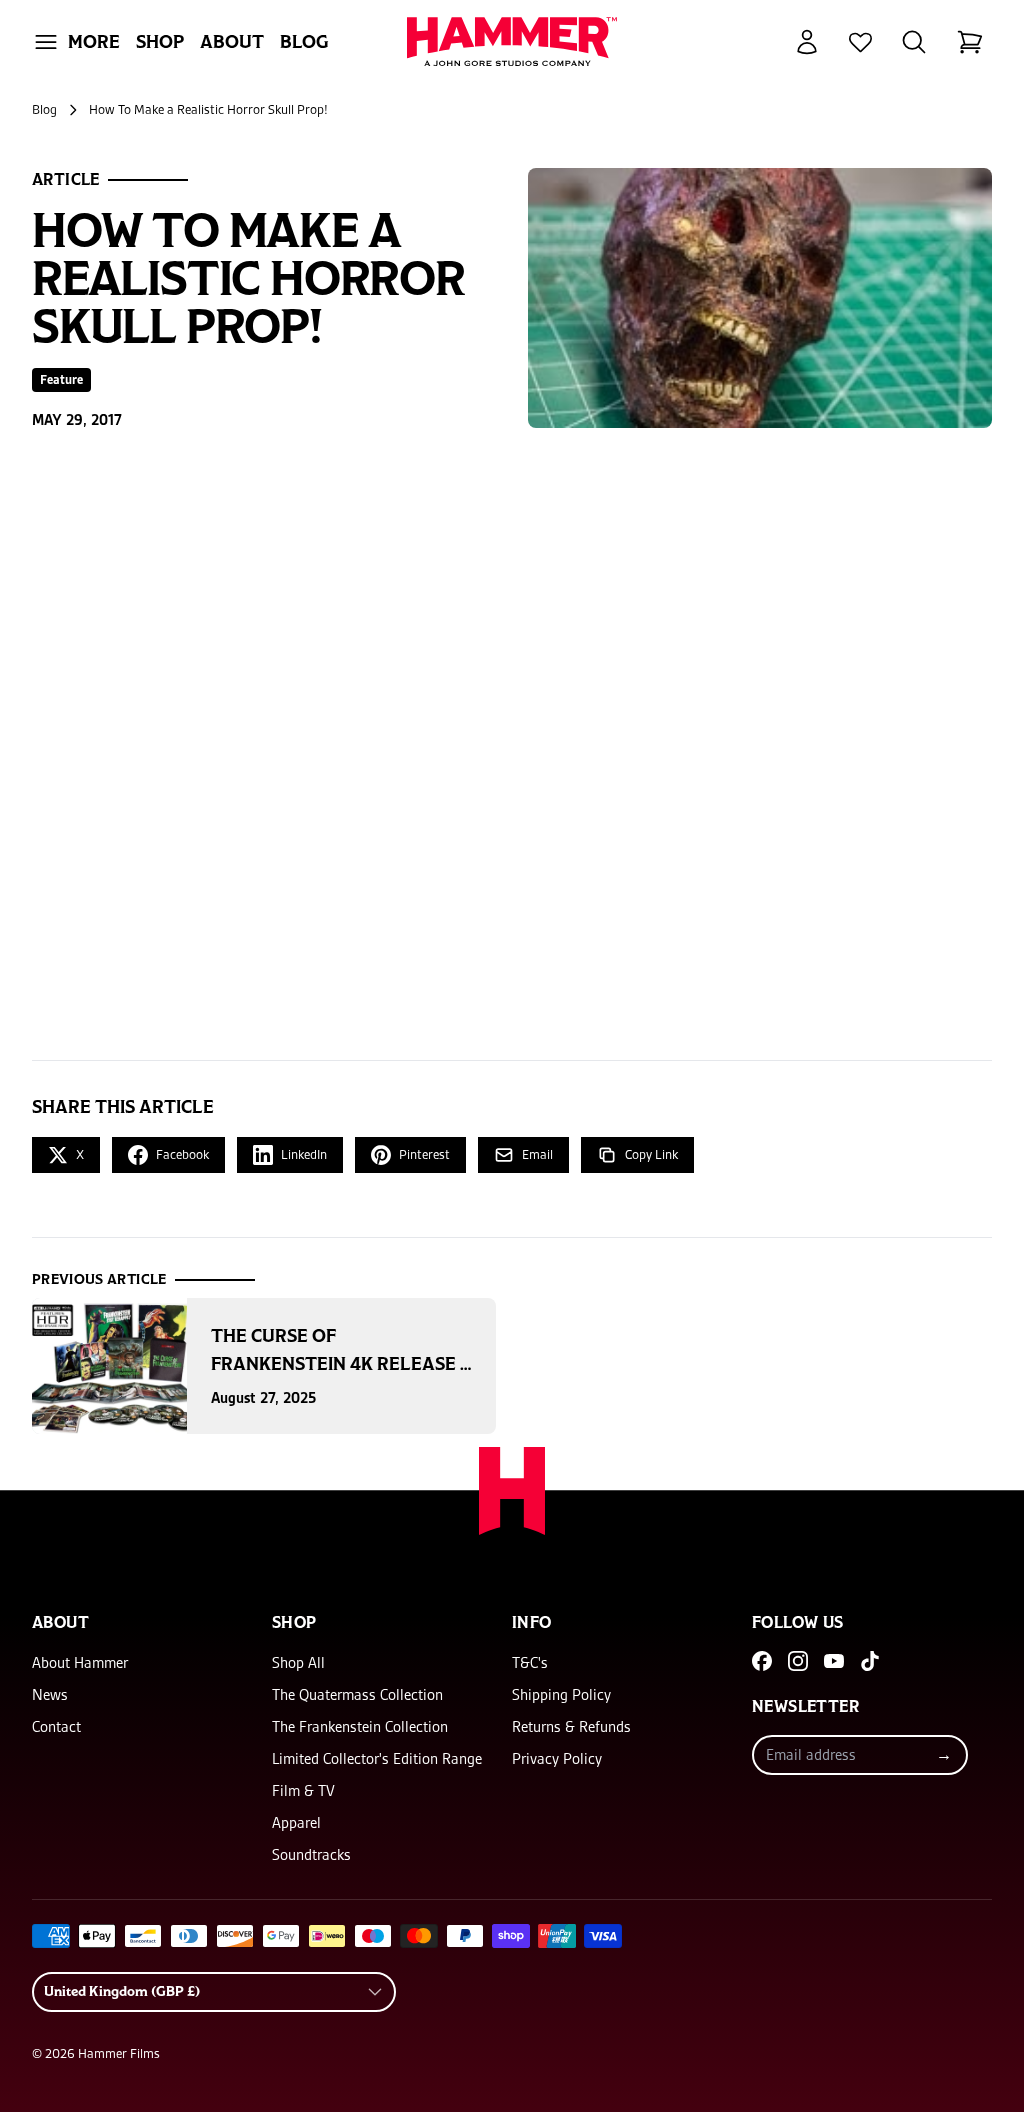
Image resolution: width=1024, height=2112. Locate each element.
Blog (304, 42)
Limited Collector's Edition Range (377, 1759)
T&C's (530, 1663)
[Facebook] (762, 1661)
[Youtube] (834, 1661)
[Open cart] (970, 42)
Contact (56, 1727)
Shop (160, 42)
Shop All (298, 1663)
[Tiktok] (870, 1661)
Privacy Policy (557, 1759)
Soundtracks (311, 1855)
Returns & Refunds (571, 1727)
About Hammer (80, 1663)
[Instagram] (798, 1661)
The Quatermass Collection (357, 1695)
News (50, 1695)
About (232, 42)
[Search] (914, 42)
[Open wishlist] (860, 42)
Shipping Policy (561, 1695)
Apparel (296, 1823)
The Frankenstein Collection (360, 1727)
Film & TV (303, 1791)
